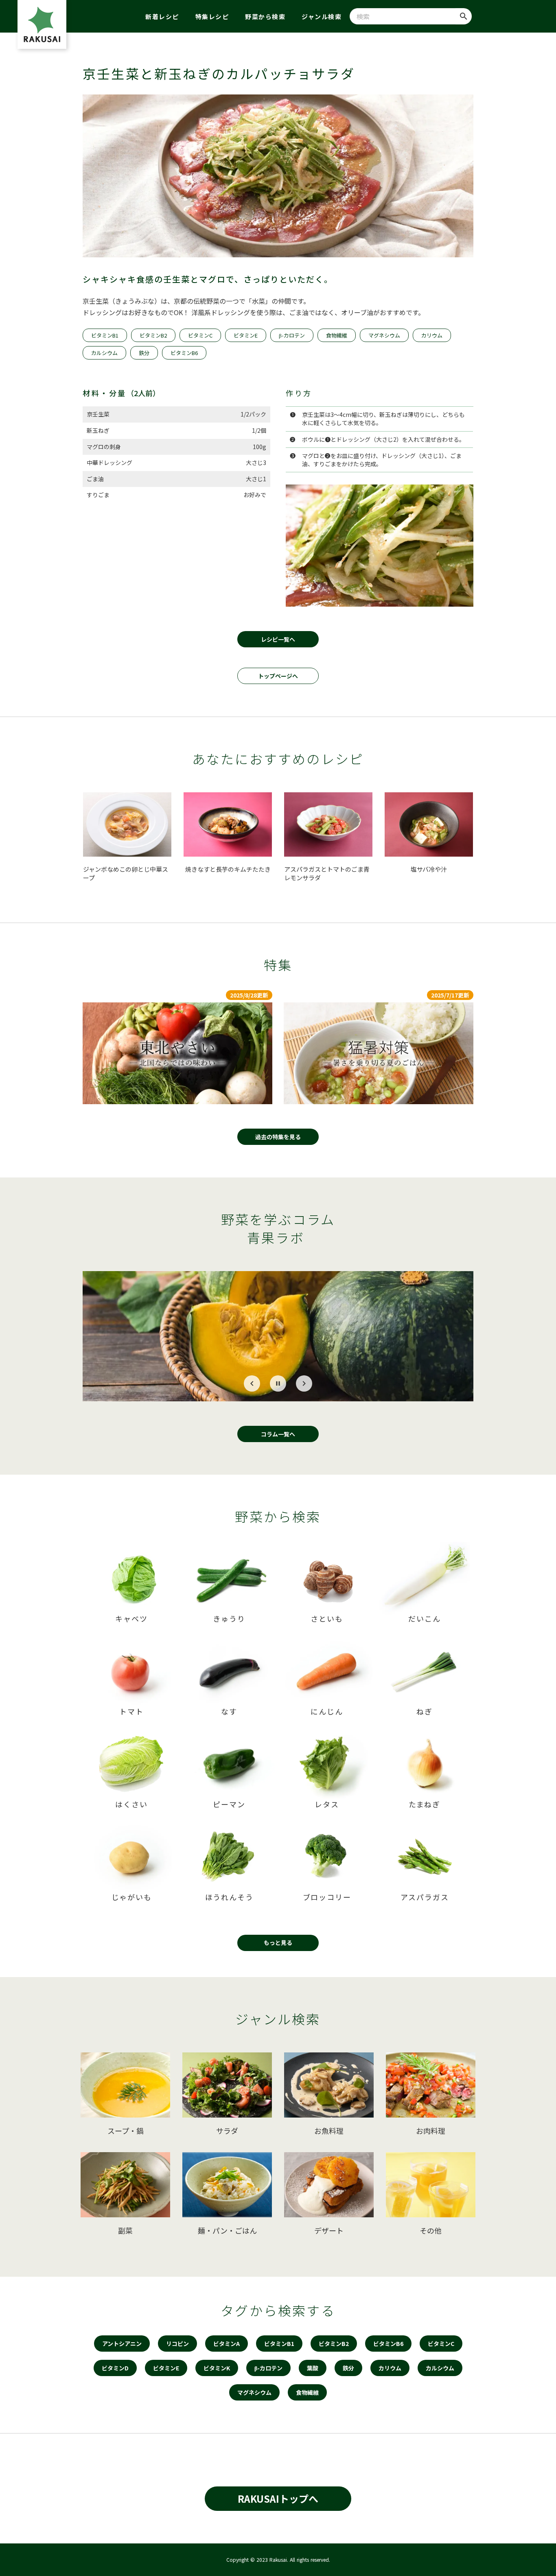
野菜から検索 (265, 16)
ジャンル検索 (322, 16)
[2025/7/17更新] (379, 1053)
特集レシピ (212, 16)
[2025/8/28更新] (177, 1053)
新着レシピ (162, 16)
